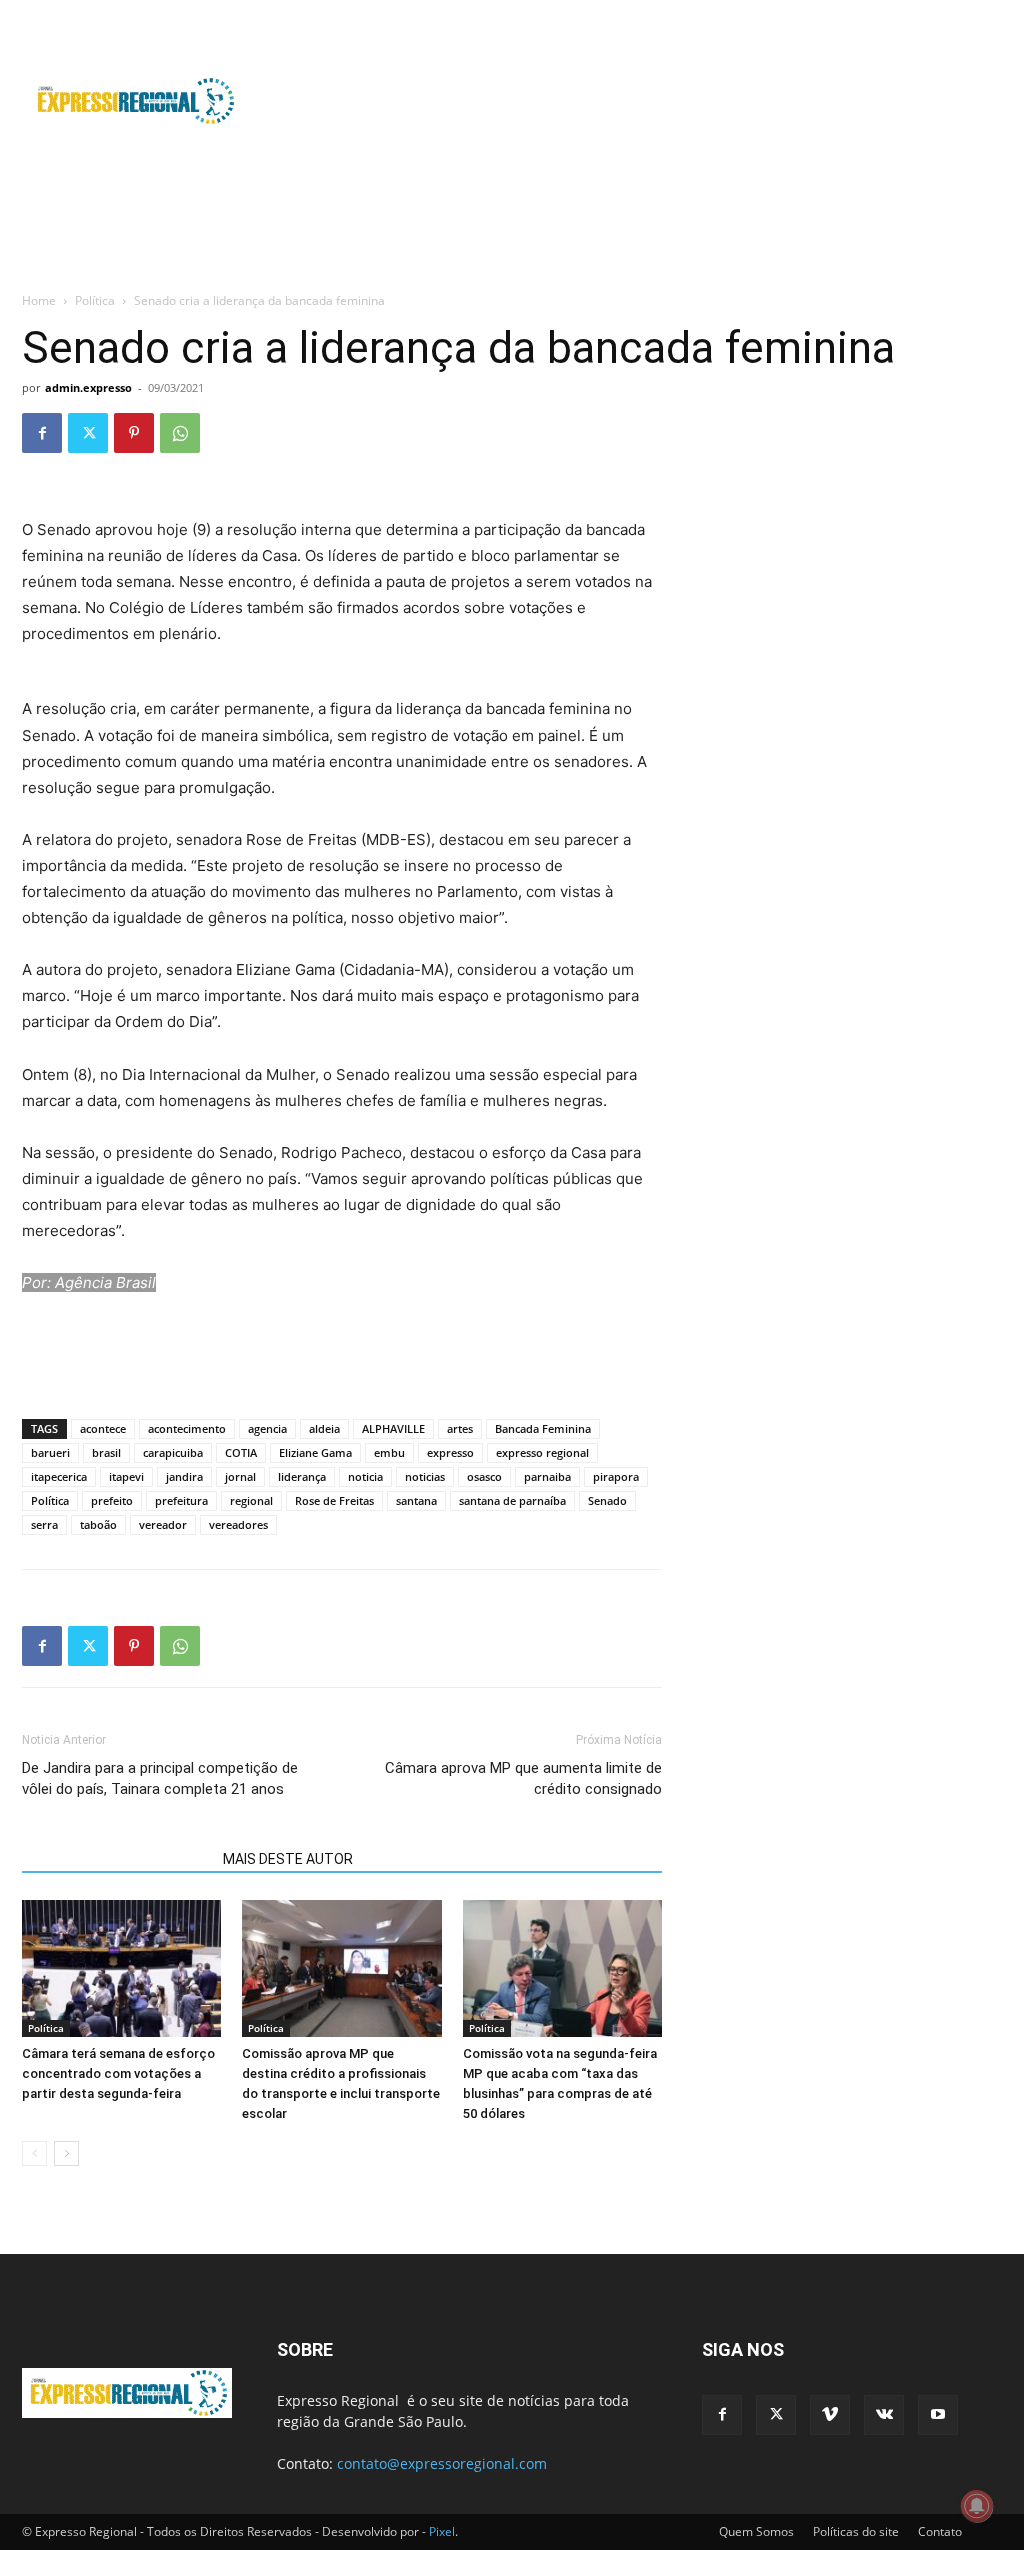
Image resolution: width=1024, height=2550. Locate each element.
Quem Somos (756, 2531)
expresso (450, 1452)
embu (389, 1452)
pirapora (616, 1476)
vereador (163, 1524)
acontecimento (187, 1428)
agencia (267, 1428)
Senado (607, 1500)
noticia (365, 1476)
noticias (425, 1476)
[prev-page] (34, 2153)
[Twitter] (888, 14)
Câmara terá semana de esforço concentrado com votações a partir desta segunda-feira (118, 2073)
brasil (106, 1452)
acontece (103, 1428)
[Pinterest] (134, 433)
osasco (484, 1476)
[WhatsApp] (180, 433)
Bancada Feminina (543, 1428)
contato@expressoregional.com (442, 2463)
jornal (240, 1476)
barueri (50, 1452)
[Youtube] (987, 14)
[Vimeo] (921, 14)
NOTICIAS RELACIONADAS (116, 1859)
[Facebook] (855, 14)
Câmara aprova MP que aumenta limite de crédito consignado (523, 1778)
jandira (184, 1476)
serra (44, 1524)
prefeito (112, 1500)
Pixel (442, 2531)
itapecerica (59, 1476)
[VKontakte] (954, 14)
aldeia (324, 1428)
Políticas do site (856, 2531)
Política (95, 300)
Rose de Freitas (334, 1500)
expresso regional (542, 1452)
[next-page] (66, 2153)
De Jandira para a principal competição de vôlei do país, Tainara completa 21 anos (160, 1778)
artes (460, 1428)
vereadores (238, 1524)
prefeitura (181, 1500)
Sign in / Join (379, 13)
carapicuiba (173, 1452)
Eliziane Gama (315, 1452)
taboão (98, 1524)
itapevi (126, 1476)
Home (39, 300)
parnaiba (547, 1476)
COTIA (241, 1452)
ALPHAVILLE (393, 1428)
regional (251, 1500)
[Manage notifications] (977, 2506)
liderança (302, 1476)
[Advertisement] (638, 101)
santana (416, 1500)
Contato (940, 2531)
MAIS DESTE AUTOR (288, 1859)
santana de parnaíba (512, 1500)
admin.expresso (88, 387)
